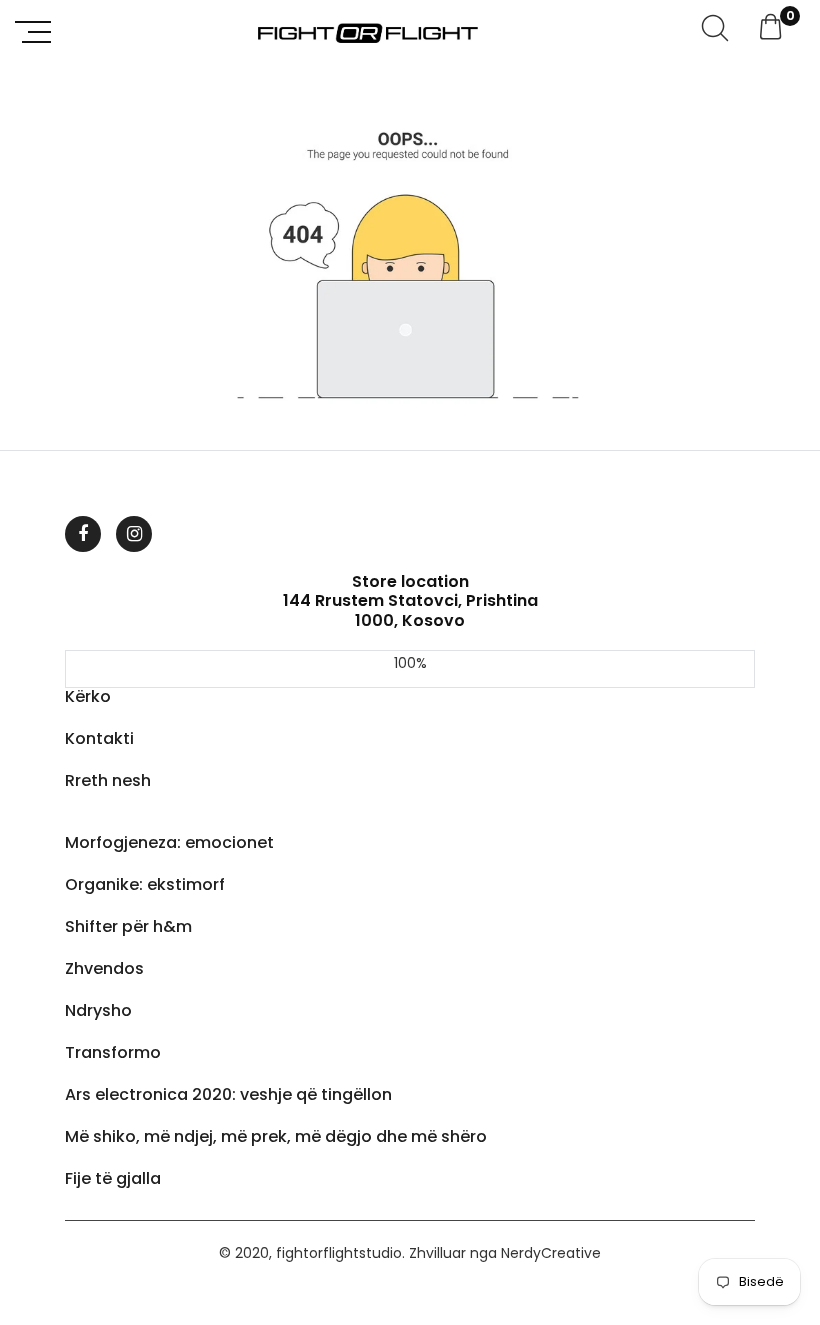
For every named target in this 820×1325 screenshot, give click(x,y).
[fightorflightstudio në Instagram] (134, 534)
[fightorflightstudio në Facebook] (83, 534)
